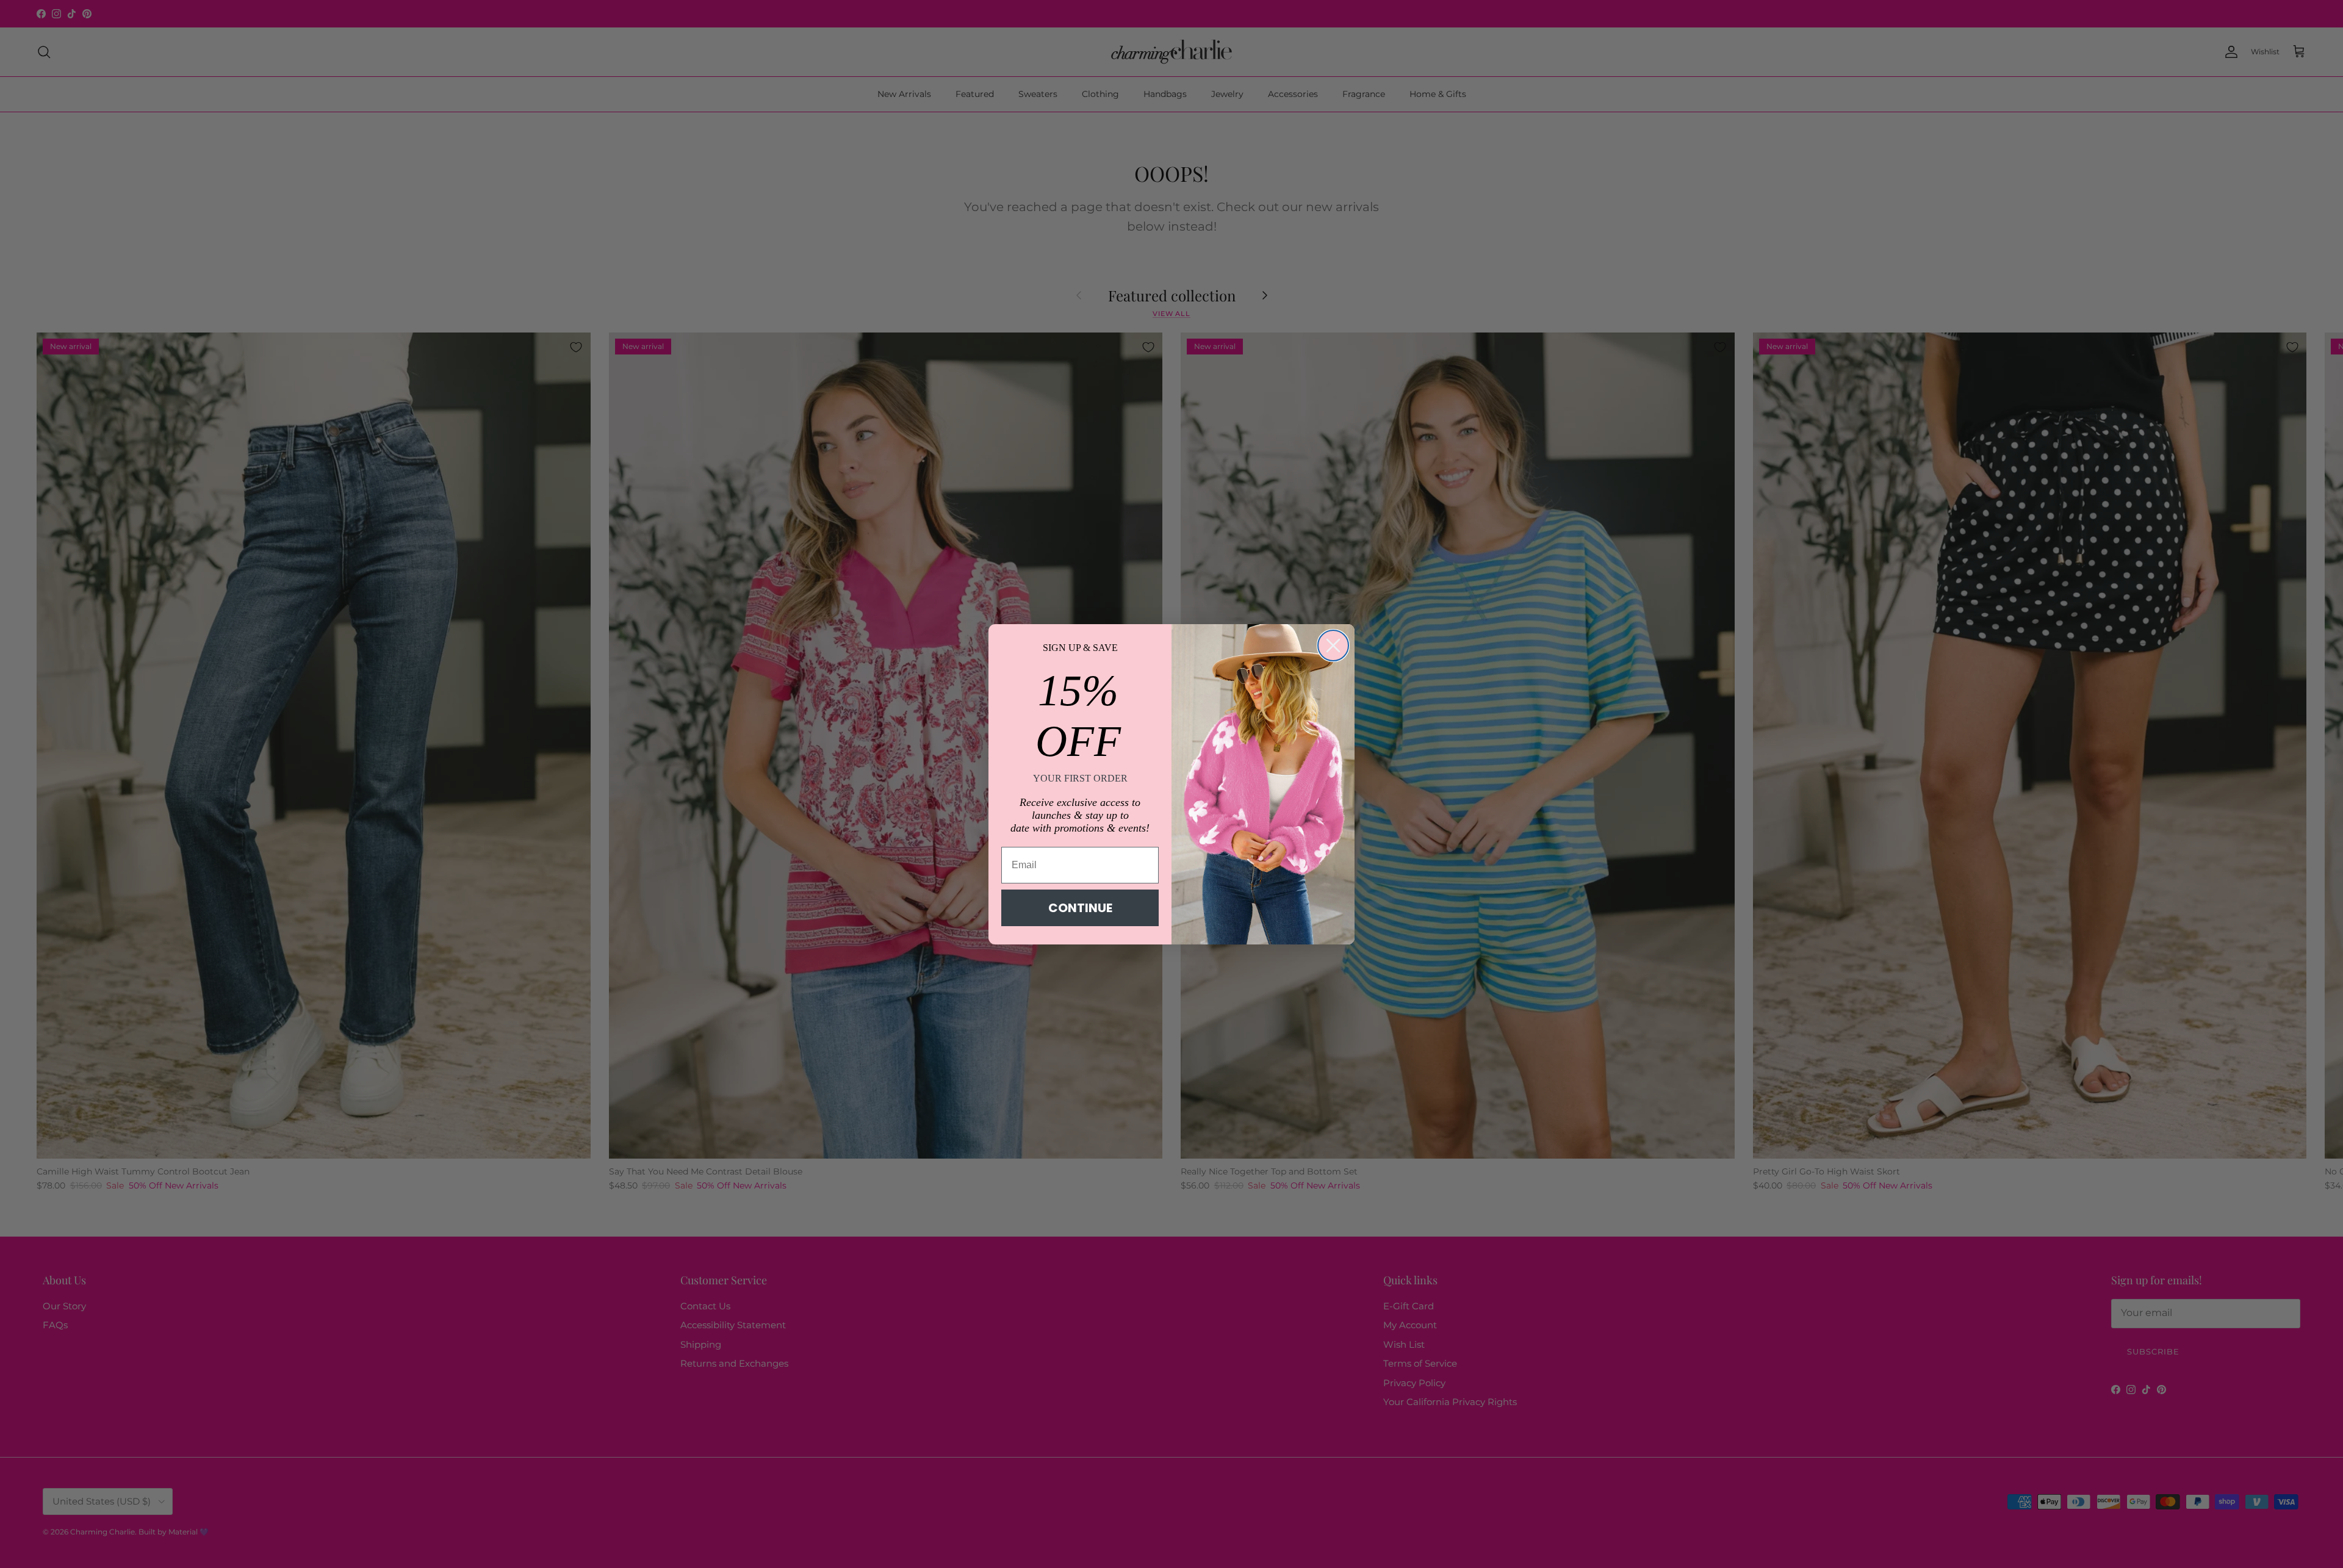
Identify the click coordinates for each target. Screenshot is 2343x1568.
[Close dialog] (1333, 646)
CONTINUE (1080, 908)
